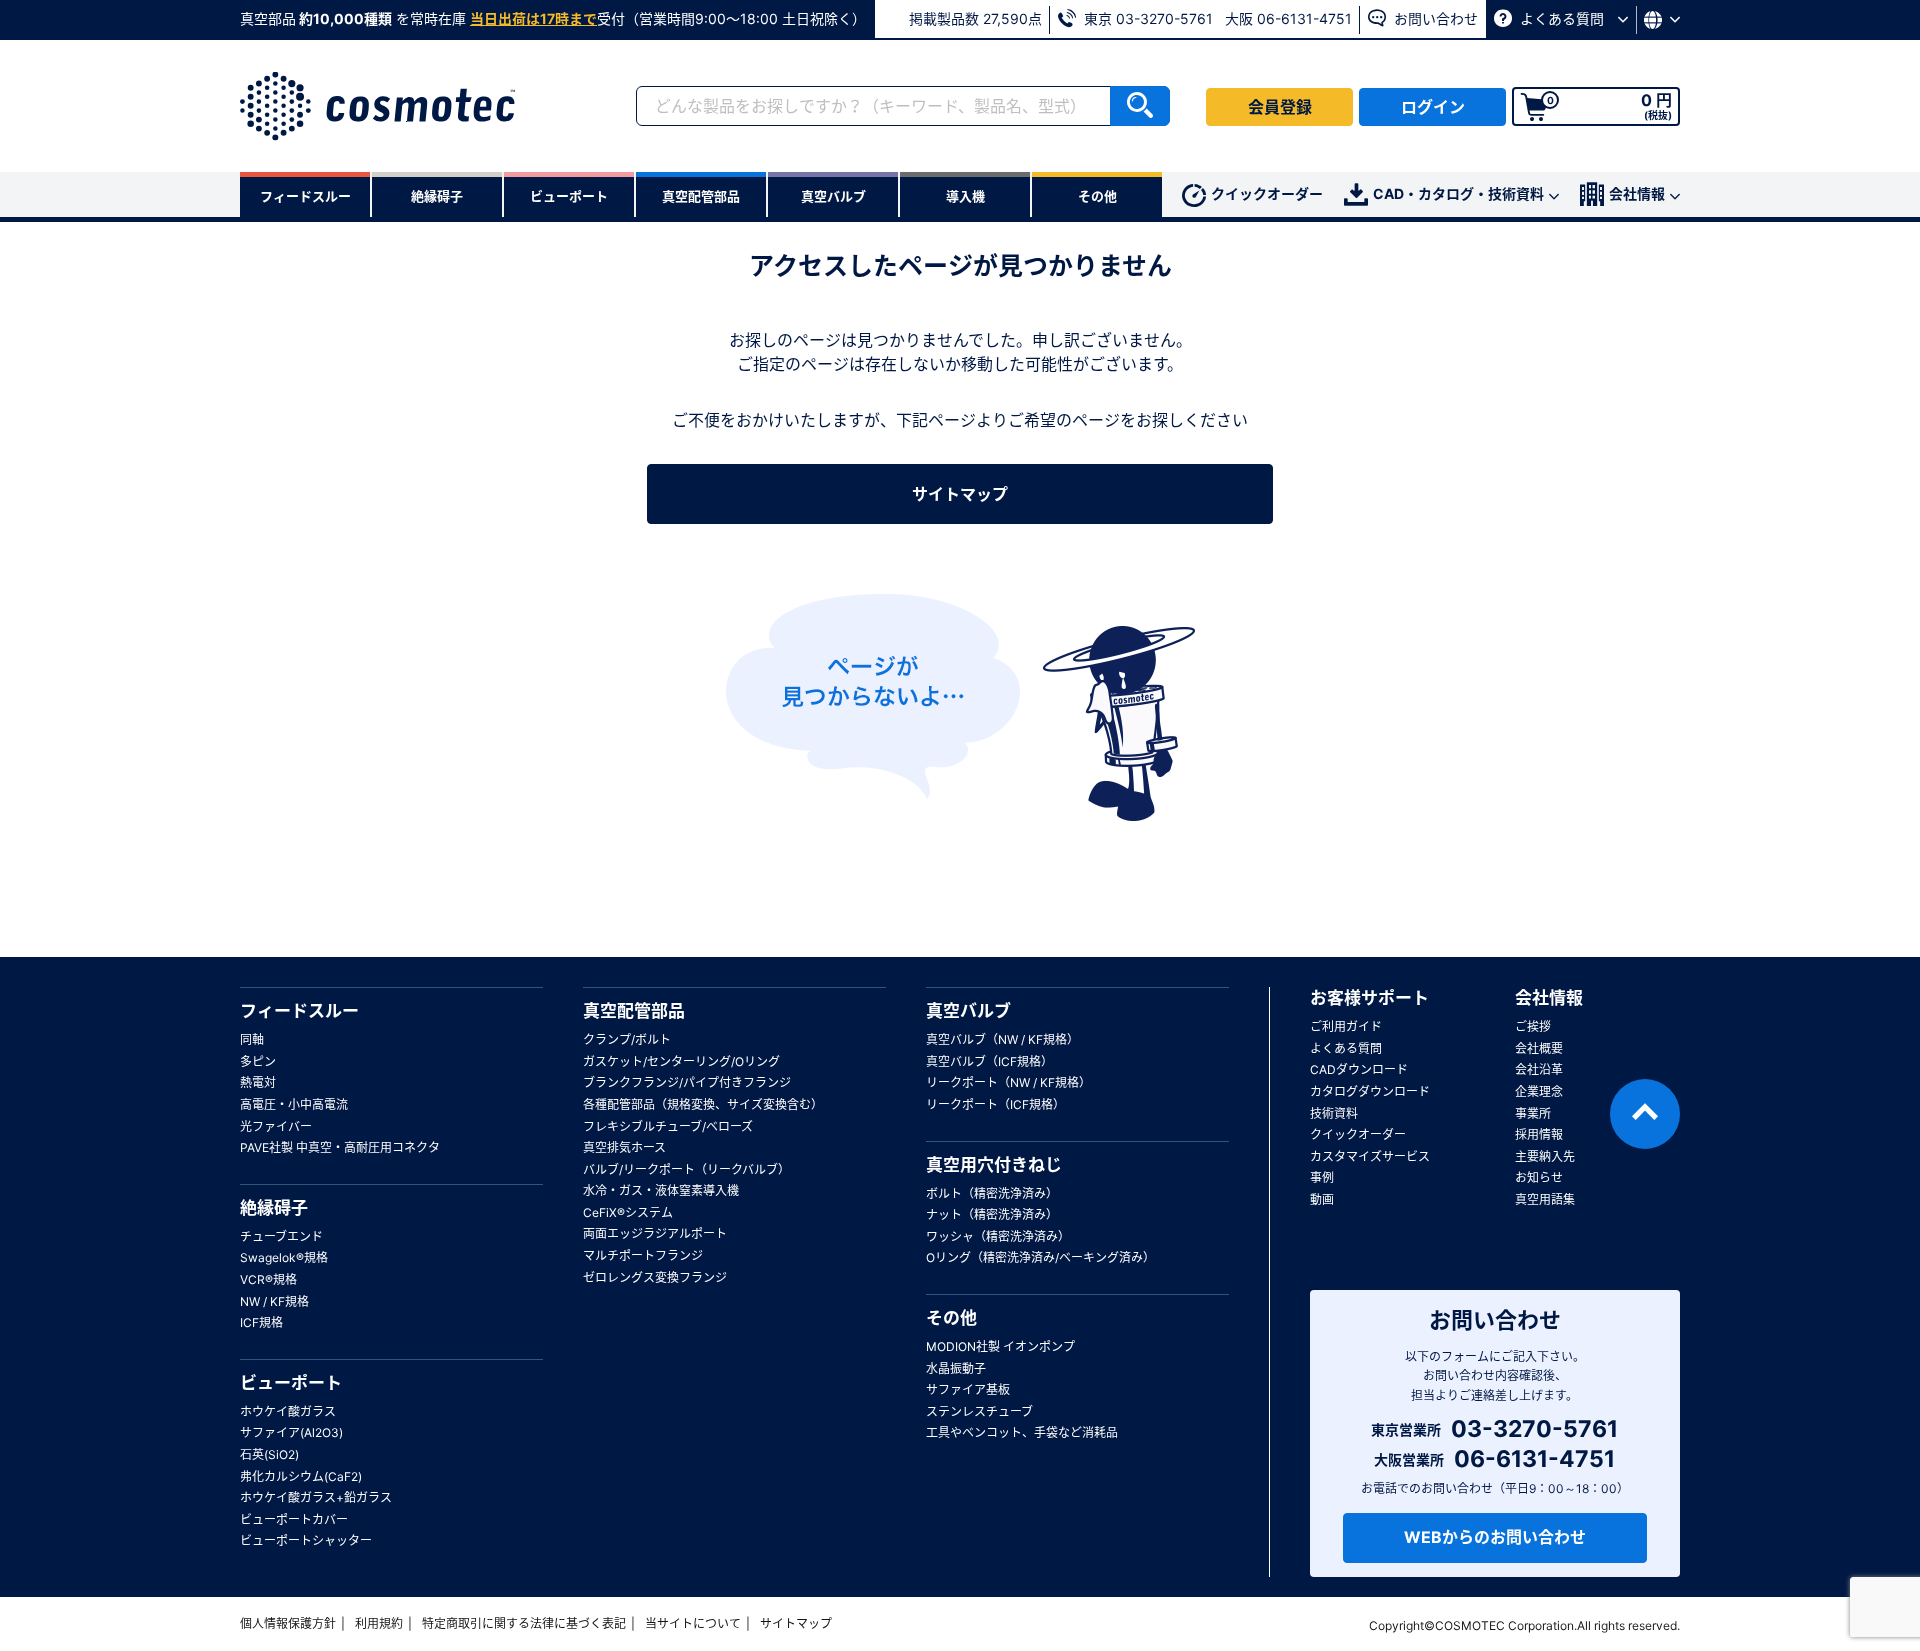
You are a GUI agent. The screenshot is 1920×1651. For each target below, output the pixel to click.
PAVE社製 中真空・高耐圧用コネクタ (340, 1147)
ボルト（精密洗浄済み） (992, 1193)
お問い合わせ (1434, 18)
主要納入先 (1545, 1156)
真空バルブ (968, 1011)
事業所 (1533, 1113)
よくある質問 (1562, 18)
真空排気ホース (624, 1147)
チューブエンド (281, 1236)
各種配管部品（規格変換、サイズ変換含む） (703, 1104)
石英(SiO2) (269, 1454)
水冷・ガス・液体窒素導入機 (661, 1190)
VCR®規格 (268, 1279)
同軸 (252, 1039)
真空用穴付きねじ (994, 1165)
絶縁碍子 (274, 1208)
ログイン (1433, 107)
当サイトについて (693, 1623)
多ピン (258, 1061)
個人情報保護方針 (288, 1623)
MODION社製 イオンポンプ (1000, 1346)
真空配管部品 (634, 1011)
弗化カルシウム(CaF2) (301, 1476)
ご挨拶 (1533, 1026)
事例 (1322, 1177)
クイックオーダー (1267, 193)
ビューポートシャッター (306, 1540)
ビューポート (291, 1383)
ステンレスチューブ (979, 1411)
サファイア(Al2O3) (291, 1432)
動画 (1322, 1199)
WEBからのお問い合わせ (1495, 1537)
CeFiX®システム (628, 1212)
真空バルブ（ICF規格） (989, 1061)
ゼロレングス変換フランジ (655, 1277)
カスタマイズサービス (1370, 1156)
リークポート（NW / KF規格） (1008, 1082)
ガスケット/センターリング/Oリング (681, 1061)
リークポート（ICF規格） (995, 1104)
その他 (951, 1318)
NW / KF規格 (274, 1301)
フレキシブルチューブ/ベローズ (668, 1126)
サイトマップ (960, 494)
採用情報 (1539, 1134)
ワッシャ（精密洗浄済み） (998, 1236)
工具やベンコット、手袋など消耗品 (1022, 1432)
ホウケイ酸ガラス (288, 1411)
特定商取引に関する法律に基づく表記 (524, 1623)
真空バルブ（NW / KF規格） (1002, 1039)
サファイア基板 (968, 1389)
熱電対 (258, 1082)
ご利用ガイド (1346, 1026)
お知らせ (1539, 1177)
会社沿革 (1539, 1069)
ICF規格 (261, 1322)
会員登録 (1280, 107)
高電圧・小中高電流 (294, 1104)
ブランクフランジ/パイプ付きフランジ (687, 1082)
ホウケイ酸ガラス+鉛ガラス (316, 1497)
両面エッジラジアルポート (655, 1233)
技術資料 (1334, 1113)
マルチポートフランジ (643, 1255)
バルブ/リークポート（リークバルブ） (686, 1169)
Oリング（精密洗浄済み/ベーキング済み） (1040, 1257)
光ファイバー (276, 1126)
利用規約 (379, 1623)
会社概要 (1539, 1048)
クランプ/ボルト (627, 1039)
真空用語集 (1545, 1199)
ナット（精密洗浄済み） (992, 1214)
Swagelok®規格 (284, 1257)
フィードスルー (299, 1011)
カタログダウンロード (1370, 1091)
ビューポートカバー (294, 1519)
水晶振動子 (956, 1368)
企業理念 (1539, 1091)
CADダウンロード (1359, 1069)
